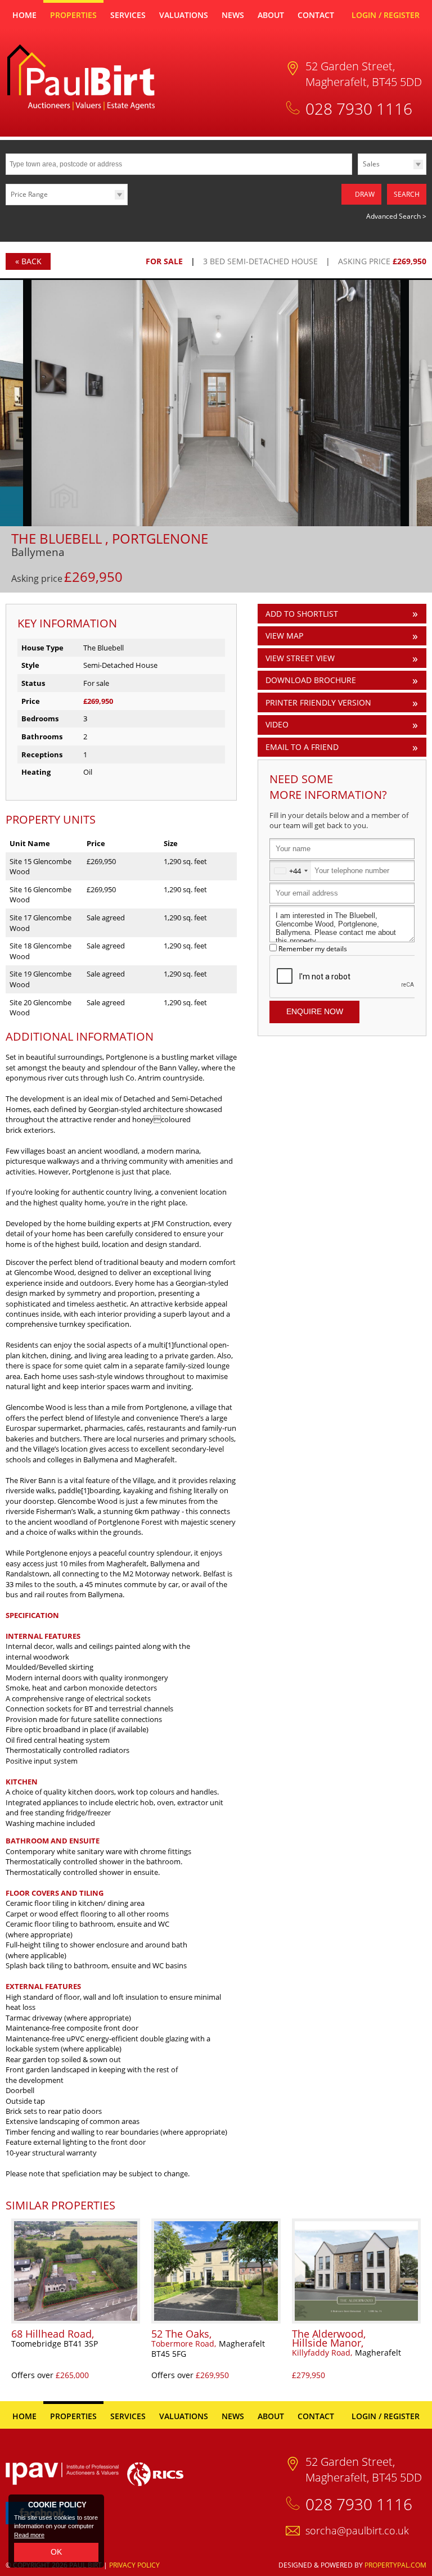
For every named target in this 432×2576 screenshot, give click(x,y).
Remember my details (313, 948)
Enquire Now (315, 1011)
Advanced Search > (396, 216)
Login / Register (386, 15)
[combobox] (291, 871)
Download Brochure (311, 680)
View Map (284, 636)
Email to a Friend (302, 747)
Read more (29, 2535)
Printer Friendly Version (318, 702)
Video (277, 724)
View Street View (300, 658)
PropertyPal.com (395, 2565)
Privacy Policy (134, 2565)
